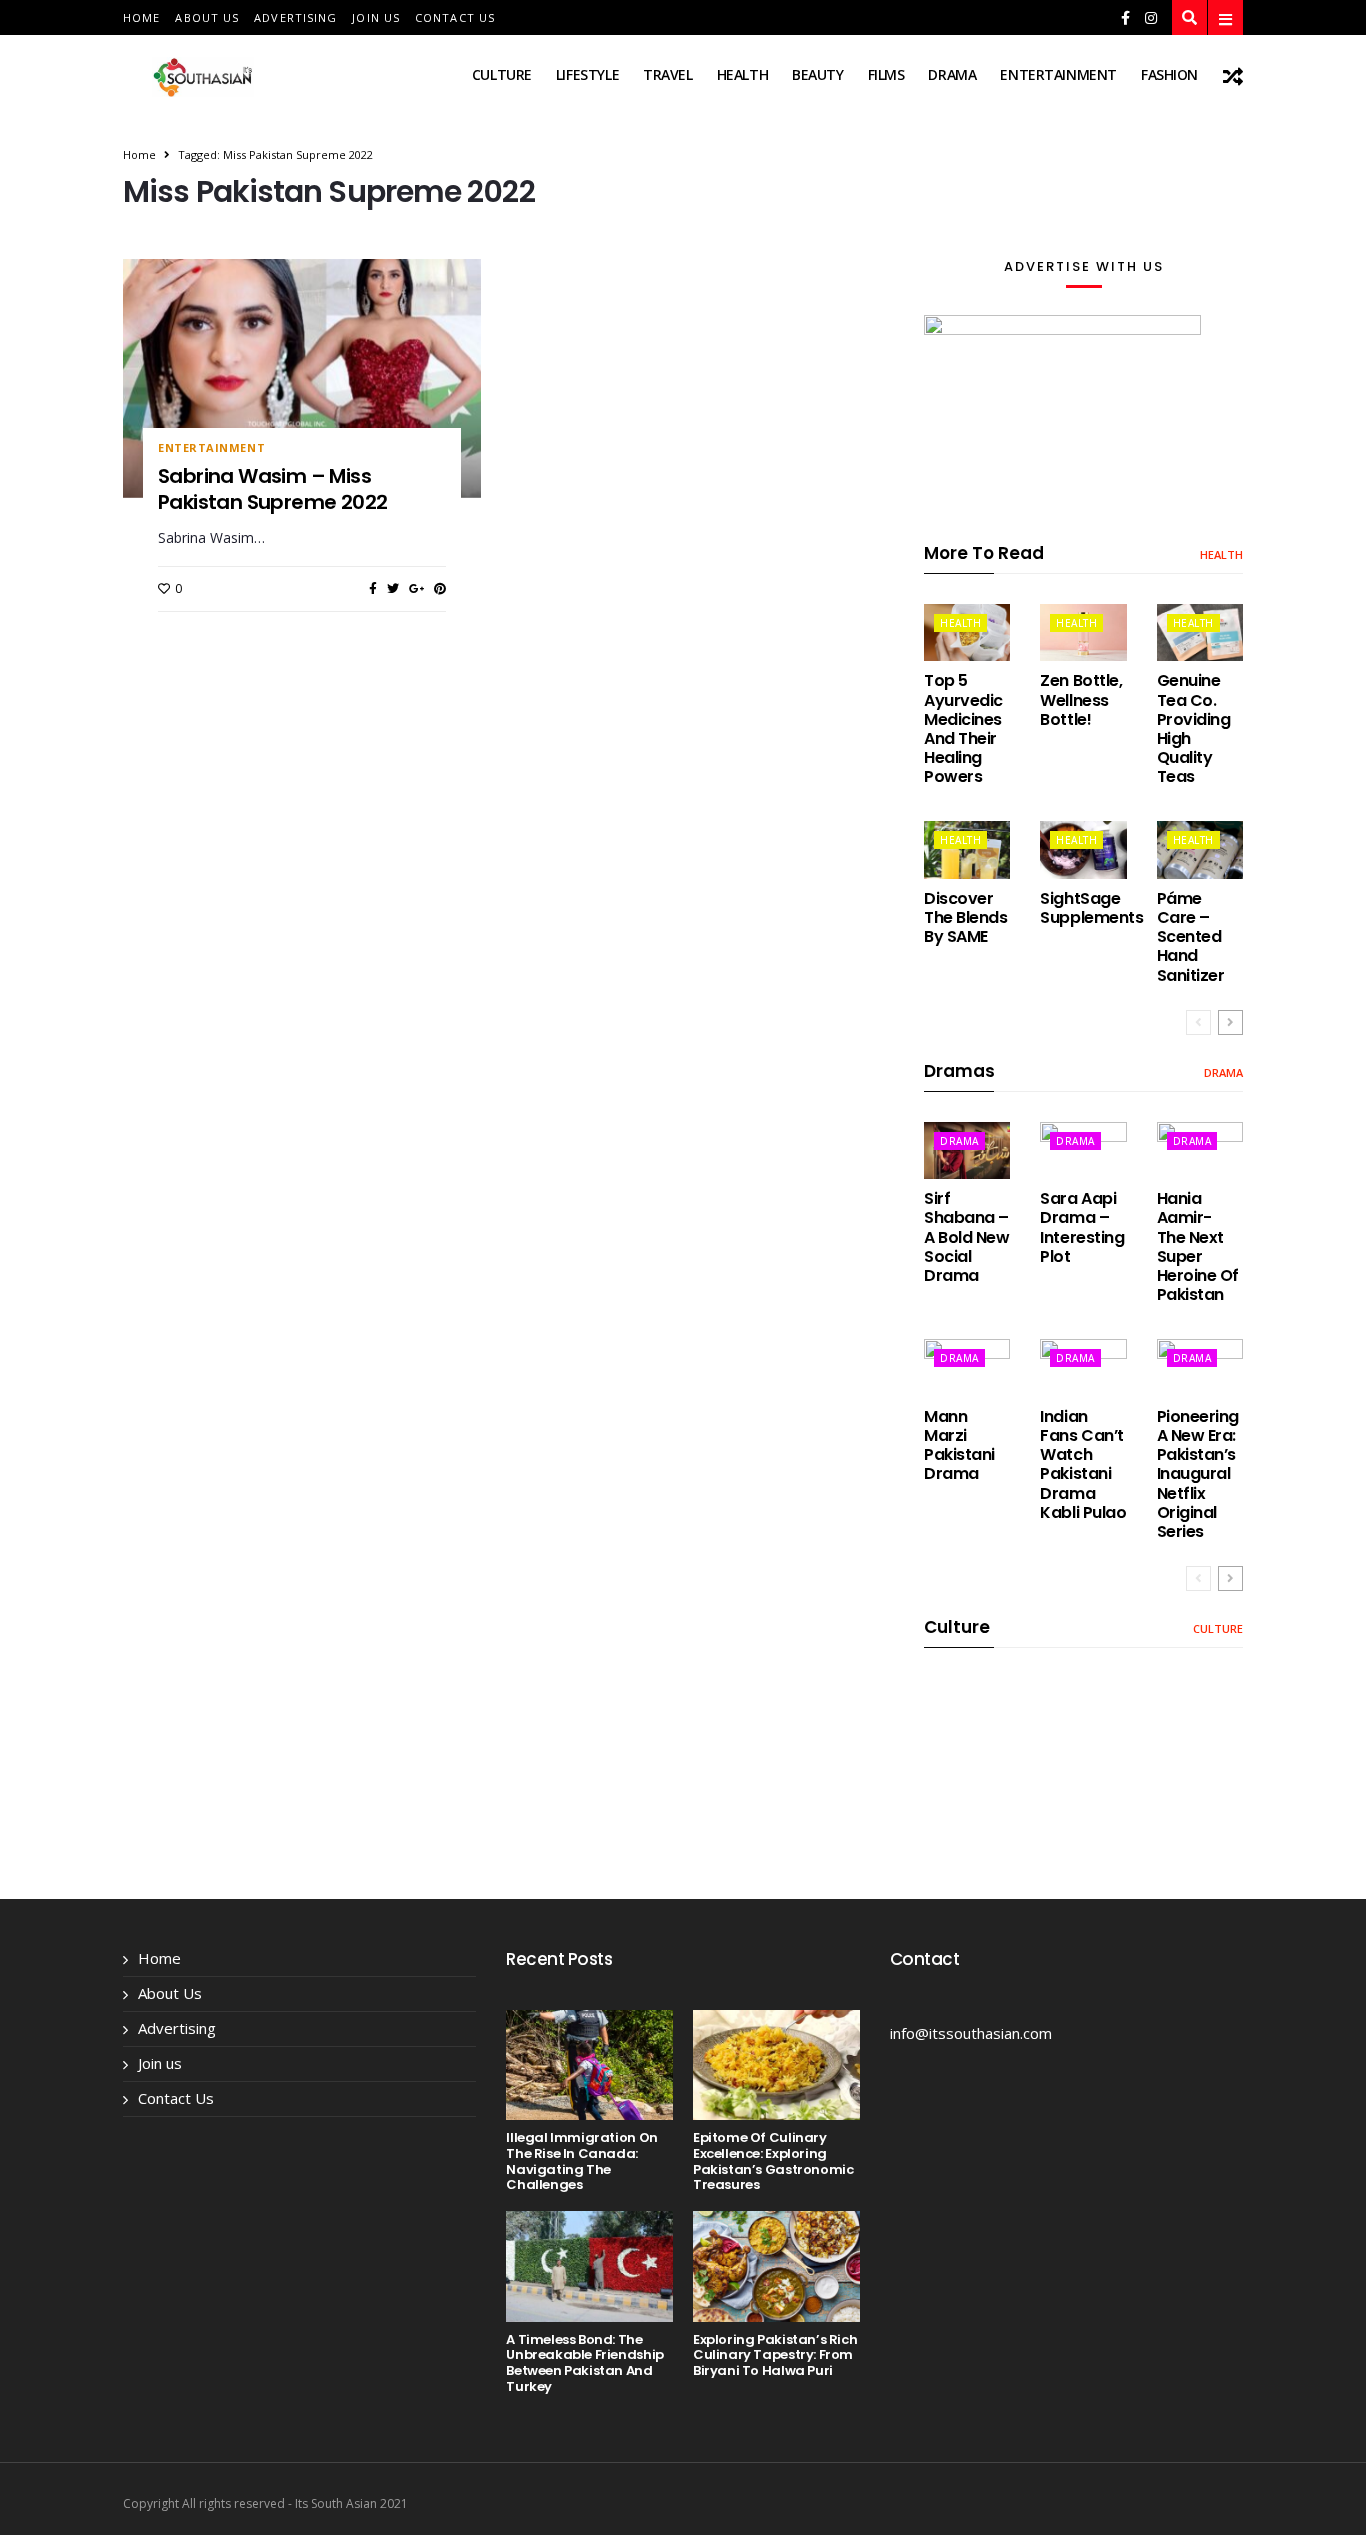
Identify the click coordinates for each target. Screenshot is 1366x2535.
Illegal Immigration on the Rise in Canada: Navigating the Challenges (581, 2161)
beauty (817, 74)
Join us (376, 17)
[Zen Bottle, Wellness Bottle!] (1083, 632)
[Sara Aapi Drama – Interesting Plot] (1083, 1150)
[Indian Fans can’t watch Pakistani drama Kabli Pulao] (1083, 1367)
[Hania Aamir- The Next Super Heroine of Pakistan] (1200, 1150)
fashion (1169, 74)
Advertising (295, 17)
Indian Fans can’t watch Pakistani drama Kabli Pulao (1083, 1464)
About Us (207, 17)
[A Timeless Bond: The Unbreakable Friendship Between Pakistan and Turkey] (589, 2266)
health (742, 74)
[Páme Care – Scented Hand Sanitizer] (1200, 849)
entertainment (1058, 74)
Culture (502, 74)
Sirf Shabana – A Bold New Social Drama (966, 1237)
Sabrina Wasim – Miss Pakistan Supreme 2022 (272, 489)
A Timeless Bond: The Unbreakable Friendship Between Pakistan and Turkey (584, 2363)
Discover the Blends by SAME (965, 917)
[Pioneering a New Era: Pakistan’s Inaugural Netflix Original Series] (1200, 1367)
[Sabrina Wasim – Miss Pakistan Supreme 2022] (302, 378)
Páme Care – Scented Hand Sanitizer (1191, 937)
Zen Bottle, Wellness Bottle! (1081, 699)
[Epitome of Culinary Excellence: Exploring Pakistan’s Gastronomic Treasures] (776, 2065)
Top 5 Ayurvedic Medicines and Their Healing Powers (963, 728)
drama (952, 74)
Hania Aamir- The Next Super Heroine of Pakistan (1198, 1246)
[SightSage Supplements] (1083, 849)
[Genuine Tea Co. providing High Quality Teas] (1200, 632)
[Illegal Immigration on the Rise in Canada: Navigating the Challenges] (589, 2065)
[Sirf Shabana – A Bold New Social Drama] (967, 1150)
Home (141, 17)
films (886, 74)
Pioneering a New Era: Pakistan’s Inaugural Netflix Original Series (1198, 1474)
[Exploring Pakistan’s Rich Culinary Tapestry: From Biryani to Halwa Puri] (776, 2266)
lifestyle (587, 74)
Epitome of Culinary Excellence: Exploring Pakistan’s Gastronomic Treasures (773, 2161)
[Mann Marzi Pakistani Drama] (967, 1367)
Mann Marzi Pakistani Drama (959, 1445)
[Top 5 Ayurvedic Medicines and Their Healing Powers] (967, 632)
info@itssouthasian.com (971, 2033)
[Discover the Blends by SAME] (967, 849)
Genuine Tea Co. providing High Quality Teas (1194, 728)
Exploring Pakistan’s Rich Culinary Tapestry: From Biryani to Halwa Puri (775, 2355)
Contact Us (455, 17)
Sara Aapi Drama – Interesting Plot (1082, 1227)
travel (667, 74)
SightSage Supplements (1091, 908)
